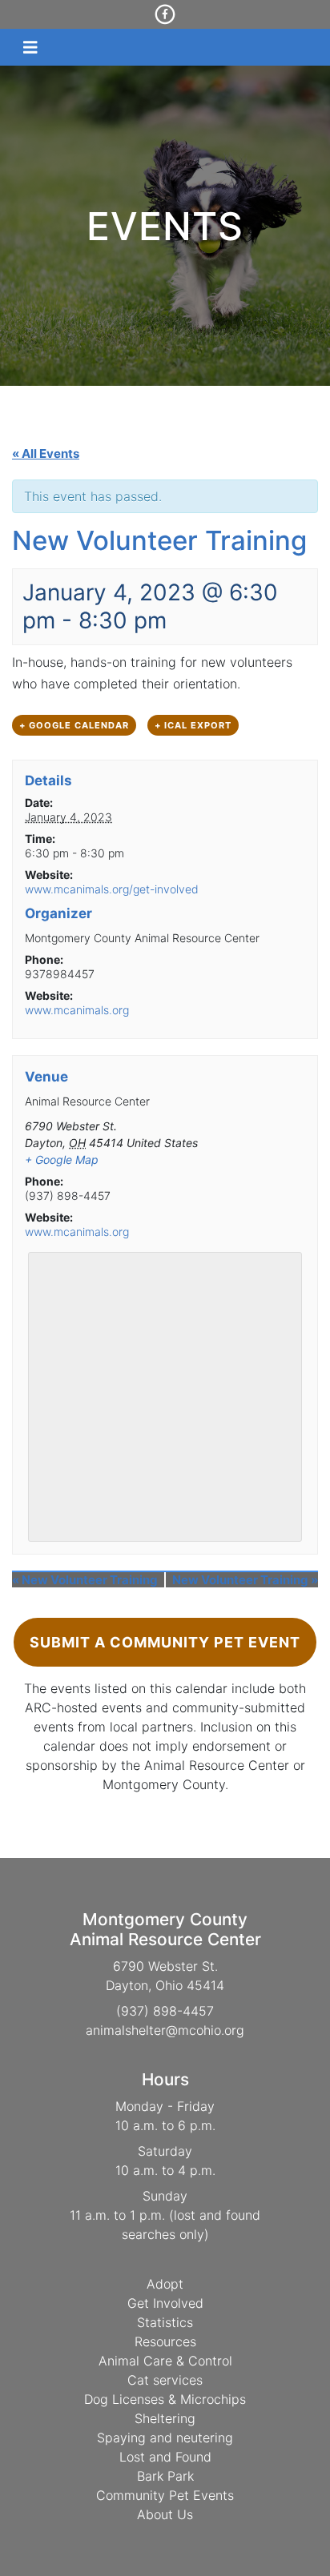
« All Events (46, 453)
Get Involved (165, 2303)
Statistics (165, 2322)
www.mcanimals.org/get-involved (112, 889)
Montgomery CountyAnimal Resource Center (165, 1929)
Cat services (165, 2380)
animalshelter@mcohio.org (165, 2030)
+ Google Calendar (74, 725)
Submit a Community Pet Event (165, 1642)
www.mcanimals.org (77, 1010)
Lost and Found (165, 2457)
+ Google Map (62, 1160)
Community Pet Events (165, 2495)
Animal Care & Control (165, 2361)
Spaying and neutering (165, 2438)
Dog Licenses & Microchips (165, 2399)
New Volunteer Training (85, 1580)
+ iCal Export (193, 725)
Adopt (165, 2284)
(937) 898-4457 (165, 2011)
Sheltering (165, 2418)
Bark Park (165, 2476)
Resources (165, 2341)
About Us (165, 2514)
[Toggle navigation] (30, 48)
